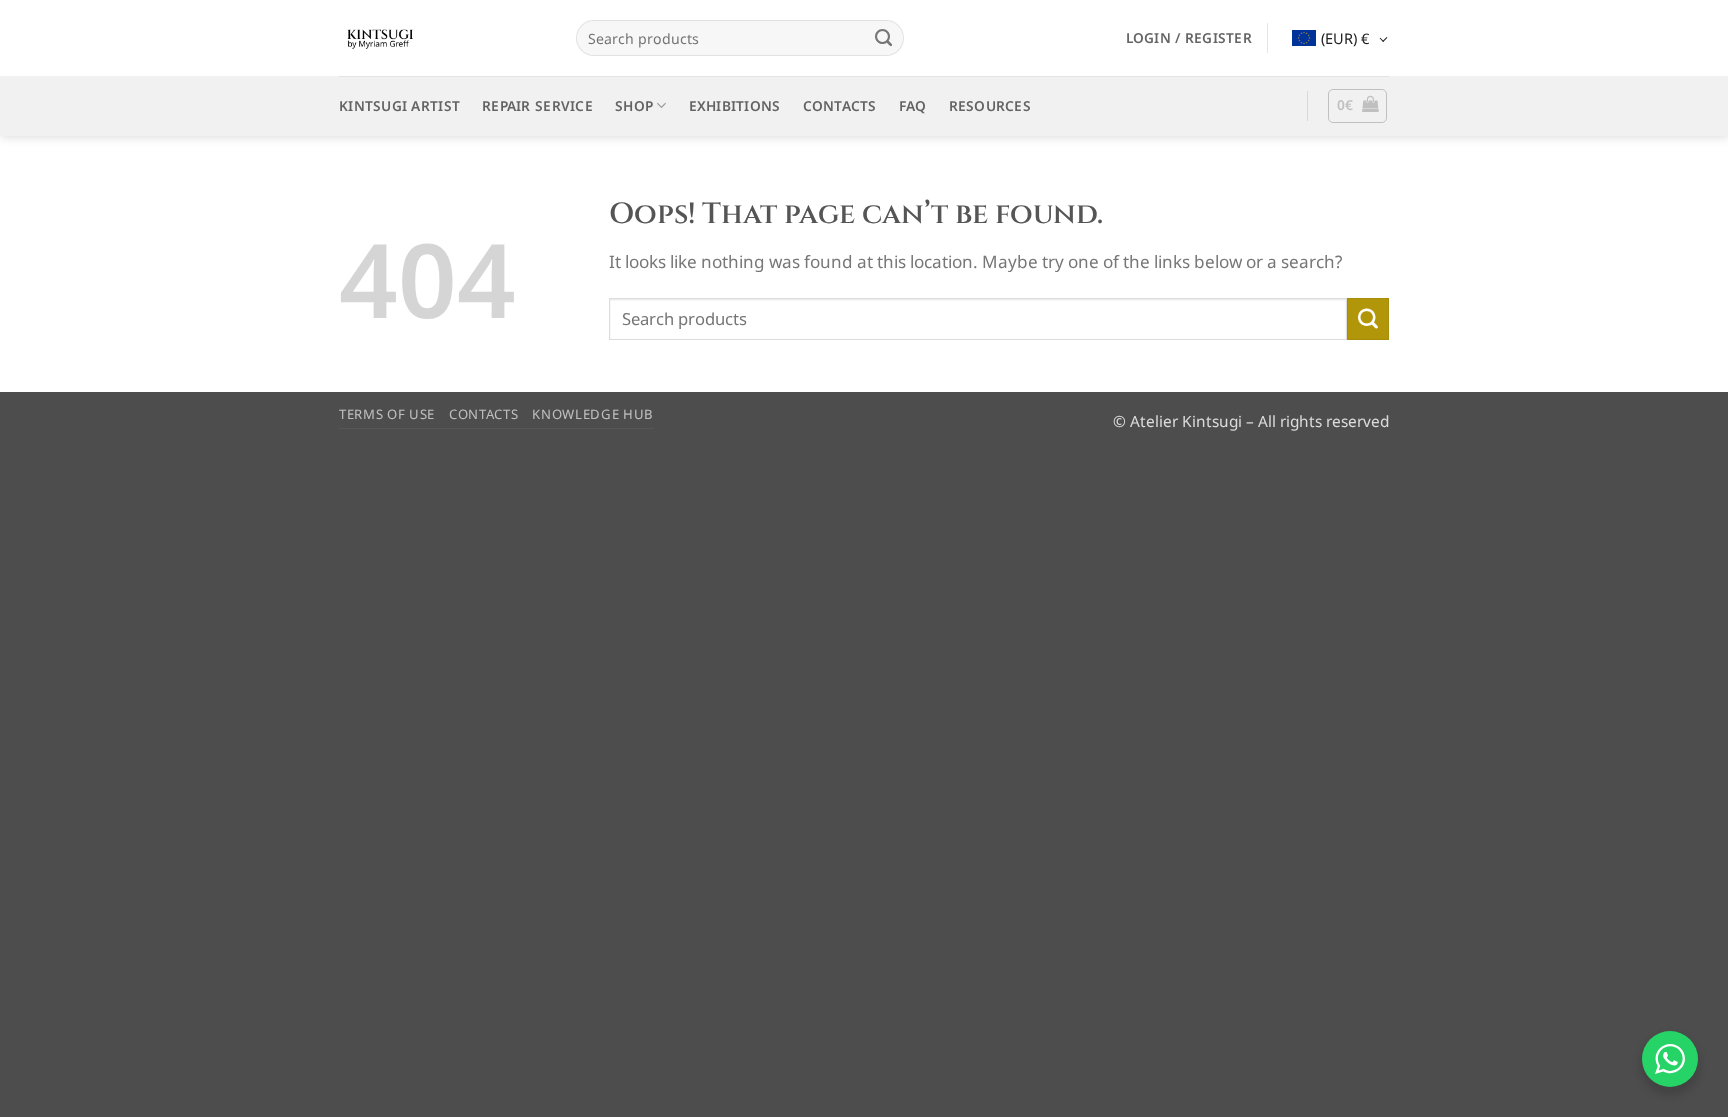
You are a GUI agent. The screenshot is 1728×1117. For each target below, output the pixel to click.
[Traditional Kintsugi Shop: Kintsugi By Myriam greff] (442, 38)
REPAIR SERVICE (537, 105)
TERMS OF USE (387, 414)
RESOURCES (990, 105)
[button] (1189, 38)
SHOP (634, 105)
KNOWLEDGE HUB (593, 414)
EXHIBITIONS (735, 105)
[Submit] (883, 38)
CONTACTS (840, 105)
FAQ (913, 105)
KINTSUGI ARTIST (399, 105)
